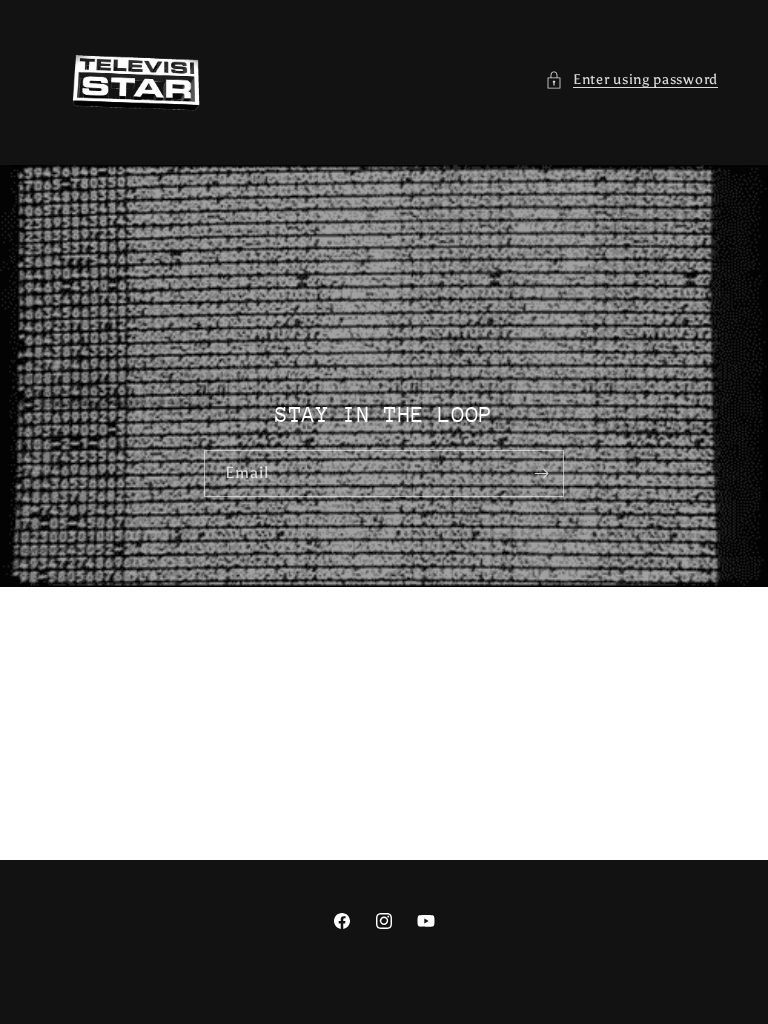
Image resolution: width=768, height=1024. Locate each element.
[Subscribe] (541, 473)
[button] (631, 79)
